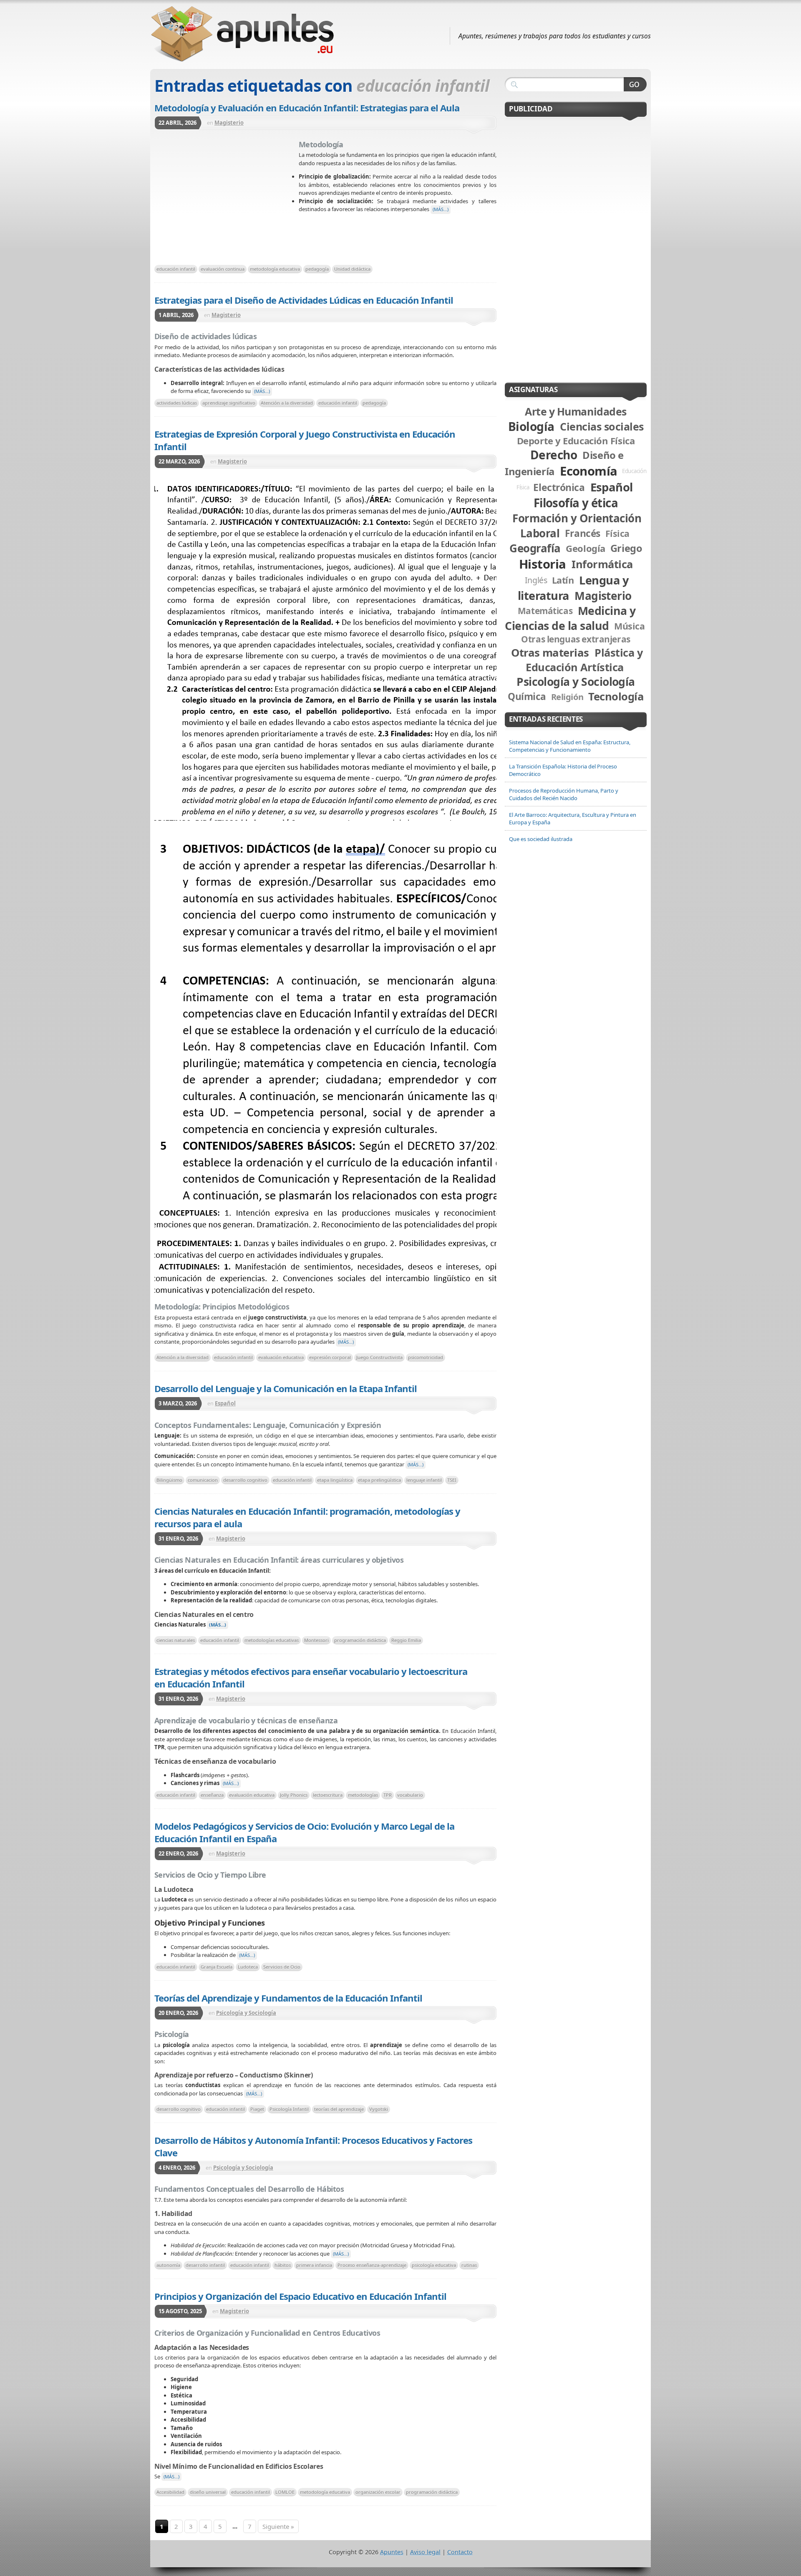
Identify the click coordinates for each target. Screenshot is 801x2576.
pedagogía (317, 269)
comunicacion (203, 1480)
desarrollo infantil (205, 2265)
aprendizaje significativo (229, 403)
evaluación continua (223, 269)
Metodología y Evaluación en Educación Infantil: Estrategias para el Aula (307, 108)
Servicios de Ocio (282, 1967)
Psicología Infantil (289, 2109)
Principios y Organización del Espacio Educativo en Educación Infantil (300, 2296)
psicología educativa (434, 2265)
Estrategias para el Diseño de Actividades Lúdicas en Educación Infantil (304, 300)
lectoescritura (328, 1795)
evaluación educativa (281, 1357)
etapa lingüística (335, 1480)
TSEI (452, 1480)
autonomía (168, 2265)
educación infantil (176, 269)
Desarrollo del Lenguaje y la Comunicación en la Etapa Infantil (286, 1388)
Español (225, 1403)
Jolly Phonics (294, 1795)
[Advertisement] (227, 200)
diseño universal (208, 2492)
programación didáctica (360, 1640)
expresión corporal (330, 1357)
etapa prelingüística (379, 1480)
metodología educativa (275, 269)
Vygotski (379, 2109)
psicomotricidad (426, 1357)
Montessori (316, 1640)
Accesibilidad (170, 2492)
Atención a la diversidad (287, 403)
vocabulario (410, 1795)
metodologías (363, 1795)
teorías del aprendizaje (339, 2109)
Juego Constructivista (379, 1357)
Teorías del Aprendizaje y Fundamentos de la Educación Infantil (288, 1998)
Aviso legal (425, 2552)
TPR (388, 1795)
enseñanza (212, 1795)
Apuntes (392, 2552)
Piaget (257, 2109)
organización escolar (378, 2492)
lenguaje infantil (424, 1480)
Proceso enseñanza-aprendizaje (372, 2265)
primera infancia (314, 2265)
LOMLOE (285, 2492)
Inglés (536, 580)
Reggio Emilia (406, 1640)
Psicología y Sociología (246, 2013)
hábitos (283, 2265)
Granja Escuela (217, 1967)
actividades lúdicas (177, 403)
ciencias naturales (176, 1640)
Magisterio (229, 123)
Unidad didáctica (352, 269)
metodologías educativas (272, 1640)
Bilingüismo (169, 1480)
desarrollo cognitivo (245, 1480)
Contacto (460, 2552)
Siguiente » (278, 2526)
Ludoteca (248, 1967)
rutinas (469, 2265)
